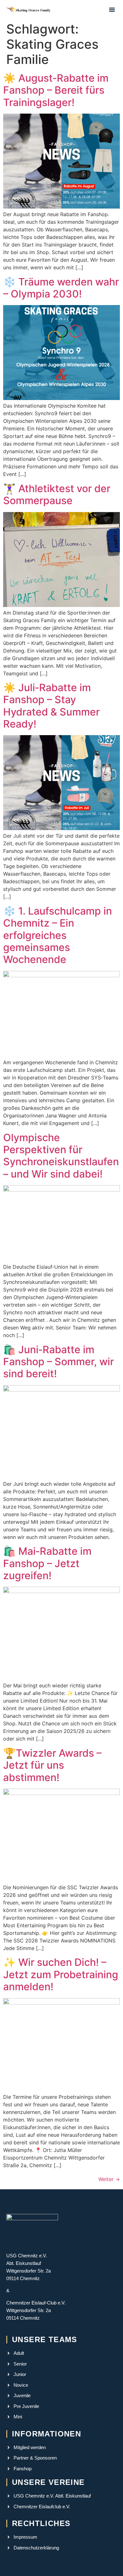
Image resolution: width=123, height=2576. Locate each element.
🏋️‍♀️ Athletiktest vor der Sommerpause (57, 494)
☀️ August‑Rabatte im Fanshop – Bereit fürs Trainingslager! (56, 90)
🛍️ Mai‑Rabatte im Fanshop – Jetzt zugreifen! (47, 1563)
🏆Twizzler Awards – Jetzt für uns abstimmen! (52, 1765)
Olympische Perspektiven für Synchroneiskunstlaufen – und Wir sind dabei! (61, 1156)
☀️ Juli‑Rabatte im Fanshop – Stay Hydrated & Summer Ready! (51, 706)
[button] (112, 9)
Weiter (109, 2179)
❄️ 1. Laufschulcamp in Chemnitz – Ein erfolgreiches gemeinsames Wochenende (58, 935)
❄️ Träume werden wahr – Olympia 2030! (61, 288)
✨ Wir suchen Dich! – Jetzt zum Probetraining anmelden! (61, 1974)
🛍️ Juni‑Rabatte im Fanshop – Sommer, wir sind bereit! (59, 1362)
